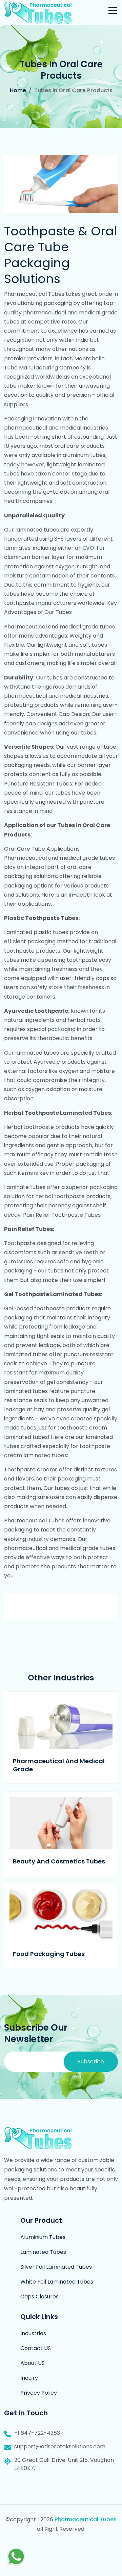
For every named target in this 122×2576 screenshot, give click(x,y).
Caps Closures (39, 2297)
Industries (33, 2333)
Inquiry (29, 2378)
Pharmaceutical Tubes (86, 2519)
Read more (61, 1722)
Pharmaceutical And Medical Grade (59, 1765)
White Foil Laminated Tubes (57, 2282)
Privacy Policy (39, 2393)
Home (18, 90)
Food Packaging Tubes (49, 1954)
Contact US (36, 2348)
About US (33, 2363)
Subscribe (91, 2062)
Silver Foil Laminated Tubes (56, 2267)
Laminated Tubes (43, 2252)
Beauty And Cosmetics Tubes (59, 1861)
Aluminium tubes (43, 2237)
